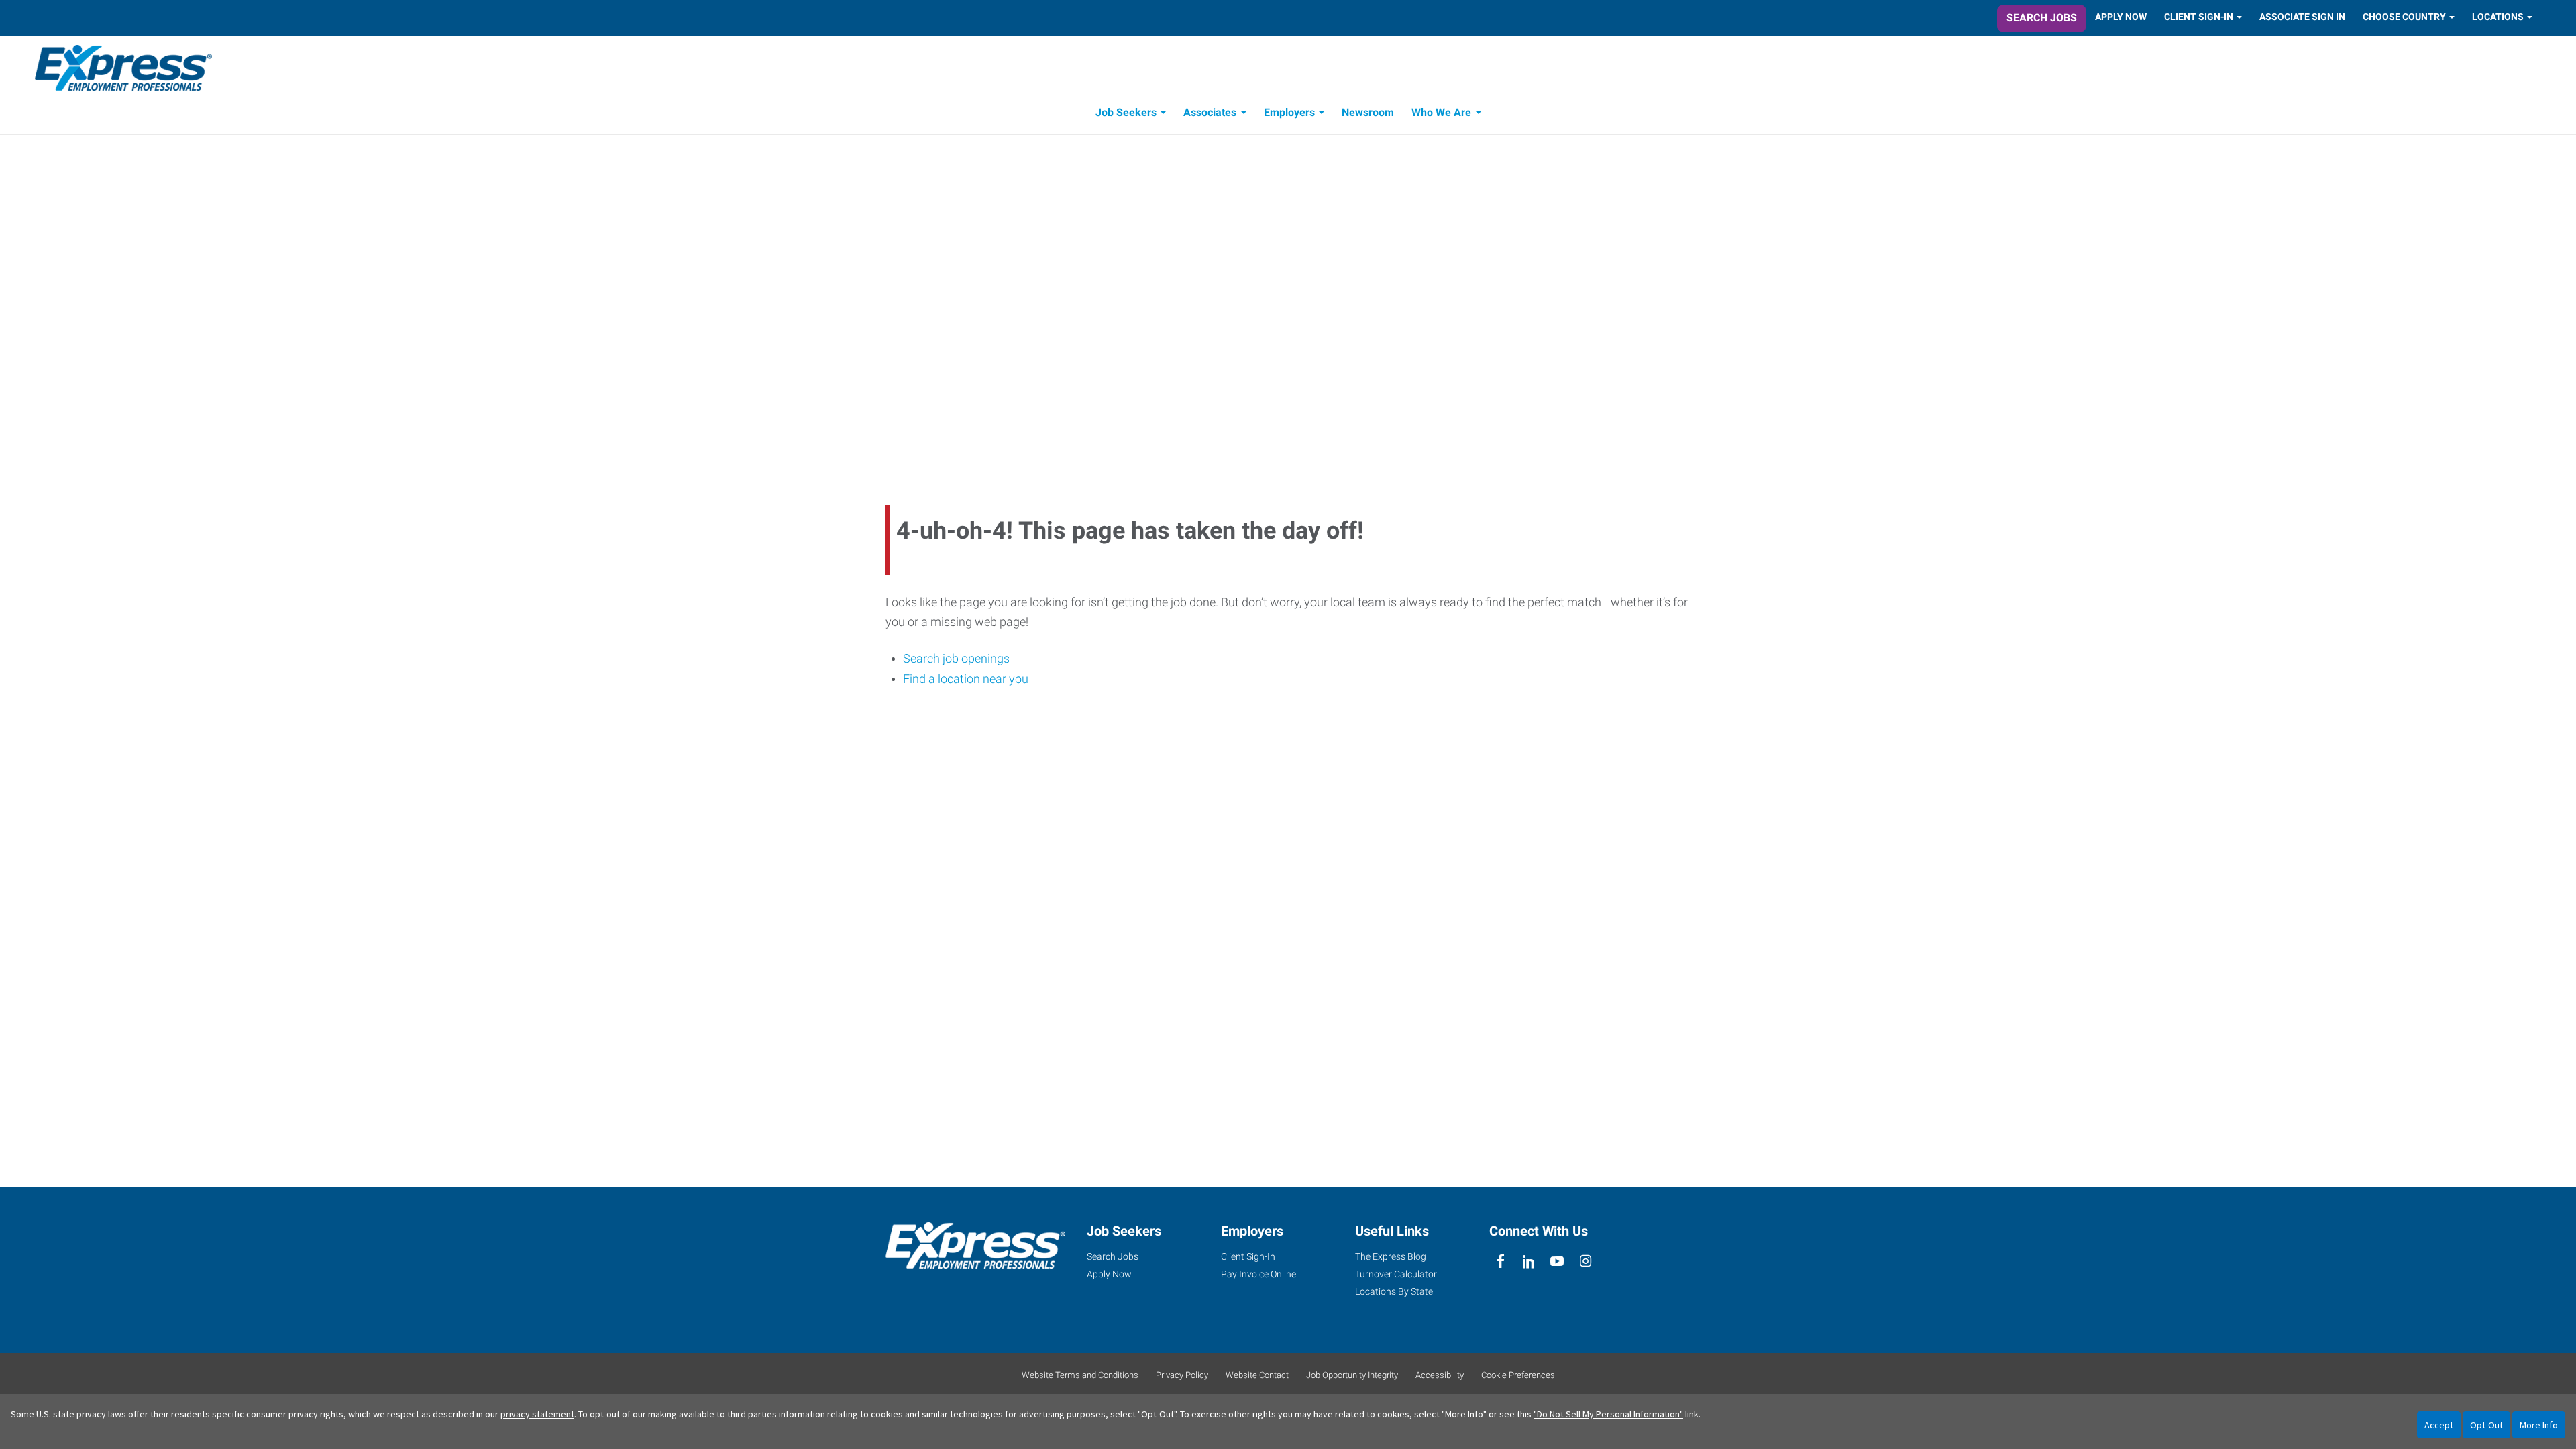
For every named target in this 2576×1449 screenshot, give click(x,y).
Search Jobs (2042, 18)
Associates (1210, 112)
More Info (2539, 1425)
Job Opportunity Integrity (1352, 1375)
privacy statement (537, 1414)
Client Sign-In (2199, 17)
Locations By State (1394, 1291)
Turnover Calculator (1396, 1274)
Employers (1289, 112)
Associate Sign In (2302, 17)
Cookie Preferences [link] (1518, 1375)
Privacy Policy (1182, 1375)
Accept (2439, 1425)
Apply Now (2121, 17)
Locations (2498, 17)
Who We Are (1441, 112)
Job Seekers (1126, 112)
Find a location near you (966, 679)
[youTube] (1557, 1262)
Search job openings (956, 658)
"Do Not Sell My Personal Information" (1608, 1414)
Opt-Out (2486, 1425)
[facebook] (1500, 1262)
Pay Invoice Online (1258, 1274)
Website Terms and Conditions (1080, 1375)
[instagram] (1586, 1262)
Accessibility (1440, 1375)
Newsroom (1368, 112)
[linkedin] (1528, 1262)
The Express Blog (1391, 1256)
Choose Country (2404, 17)
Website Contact (1257, 1375)
